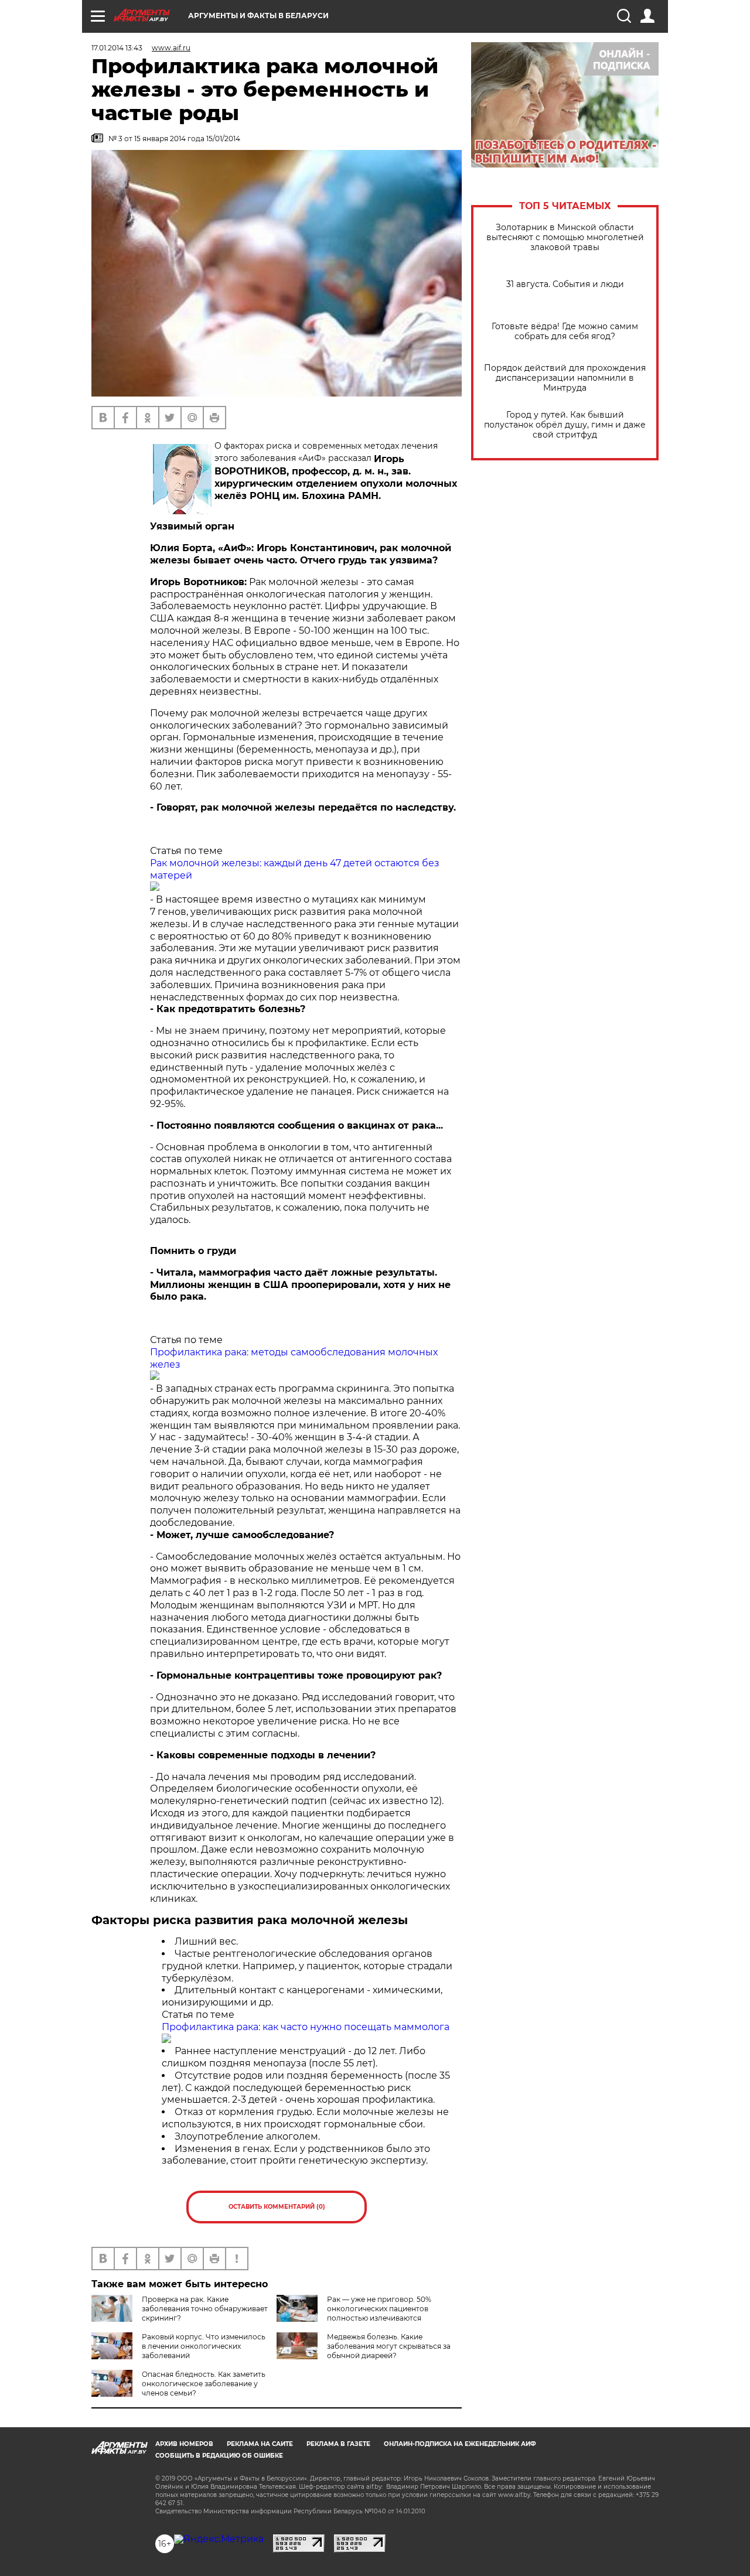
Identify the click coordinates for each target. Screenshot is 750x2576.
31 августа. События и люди (565, 284)
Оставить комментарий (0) (277, 2207)
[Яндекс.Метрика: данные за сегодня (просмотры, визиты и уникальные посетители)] (219, 2539)
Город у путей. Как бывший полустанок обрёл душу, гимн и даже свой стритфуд (565, 425)
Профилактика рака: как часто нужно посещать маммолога (306, 2027)
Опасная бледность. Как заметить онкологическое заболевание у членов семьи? (204, 2384)
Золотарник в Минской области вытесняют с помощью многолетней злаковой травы (565, 238)
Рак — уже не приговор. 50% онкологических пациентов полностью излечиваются (379, 2309)
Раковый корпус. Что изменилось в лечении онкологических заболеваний (204, 2346)
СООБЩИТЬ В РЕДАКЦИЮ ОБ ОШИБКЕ (219, 2456)
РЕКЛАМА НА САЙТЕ (260, 2444)
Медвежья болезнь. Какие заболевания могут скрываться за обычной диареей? (389, 2346)
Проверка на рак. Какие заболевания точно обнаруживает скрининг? (205, 2309)
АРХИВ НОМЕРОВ (184, 2444)
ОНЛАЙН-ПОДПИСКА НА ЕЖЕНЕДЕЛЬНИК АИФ (460, 2444)
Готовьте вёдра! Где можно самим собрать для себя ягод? (565, 332)
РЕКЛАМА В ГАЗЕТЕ (338, 2444)
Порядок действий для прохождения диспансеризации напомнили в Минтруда (565, 378)
